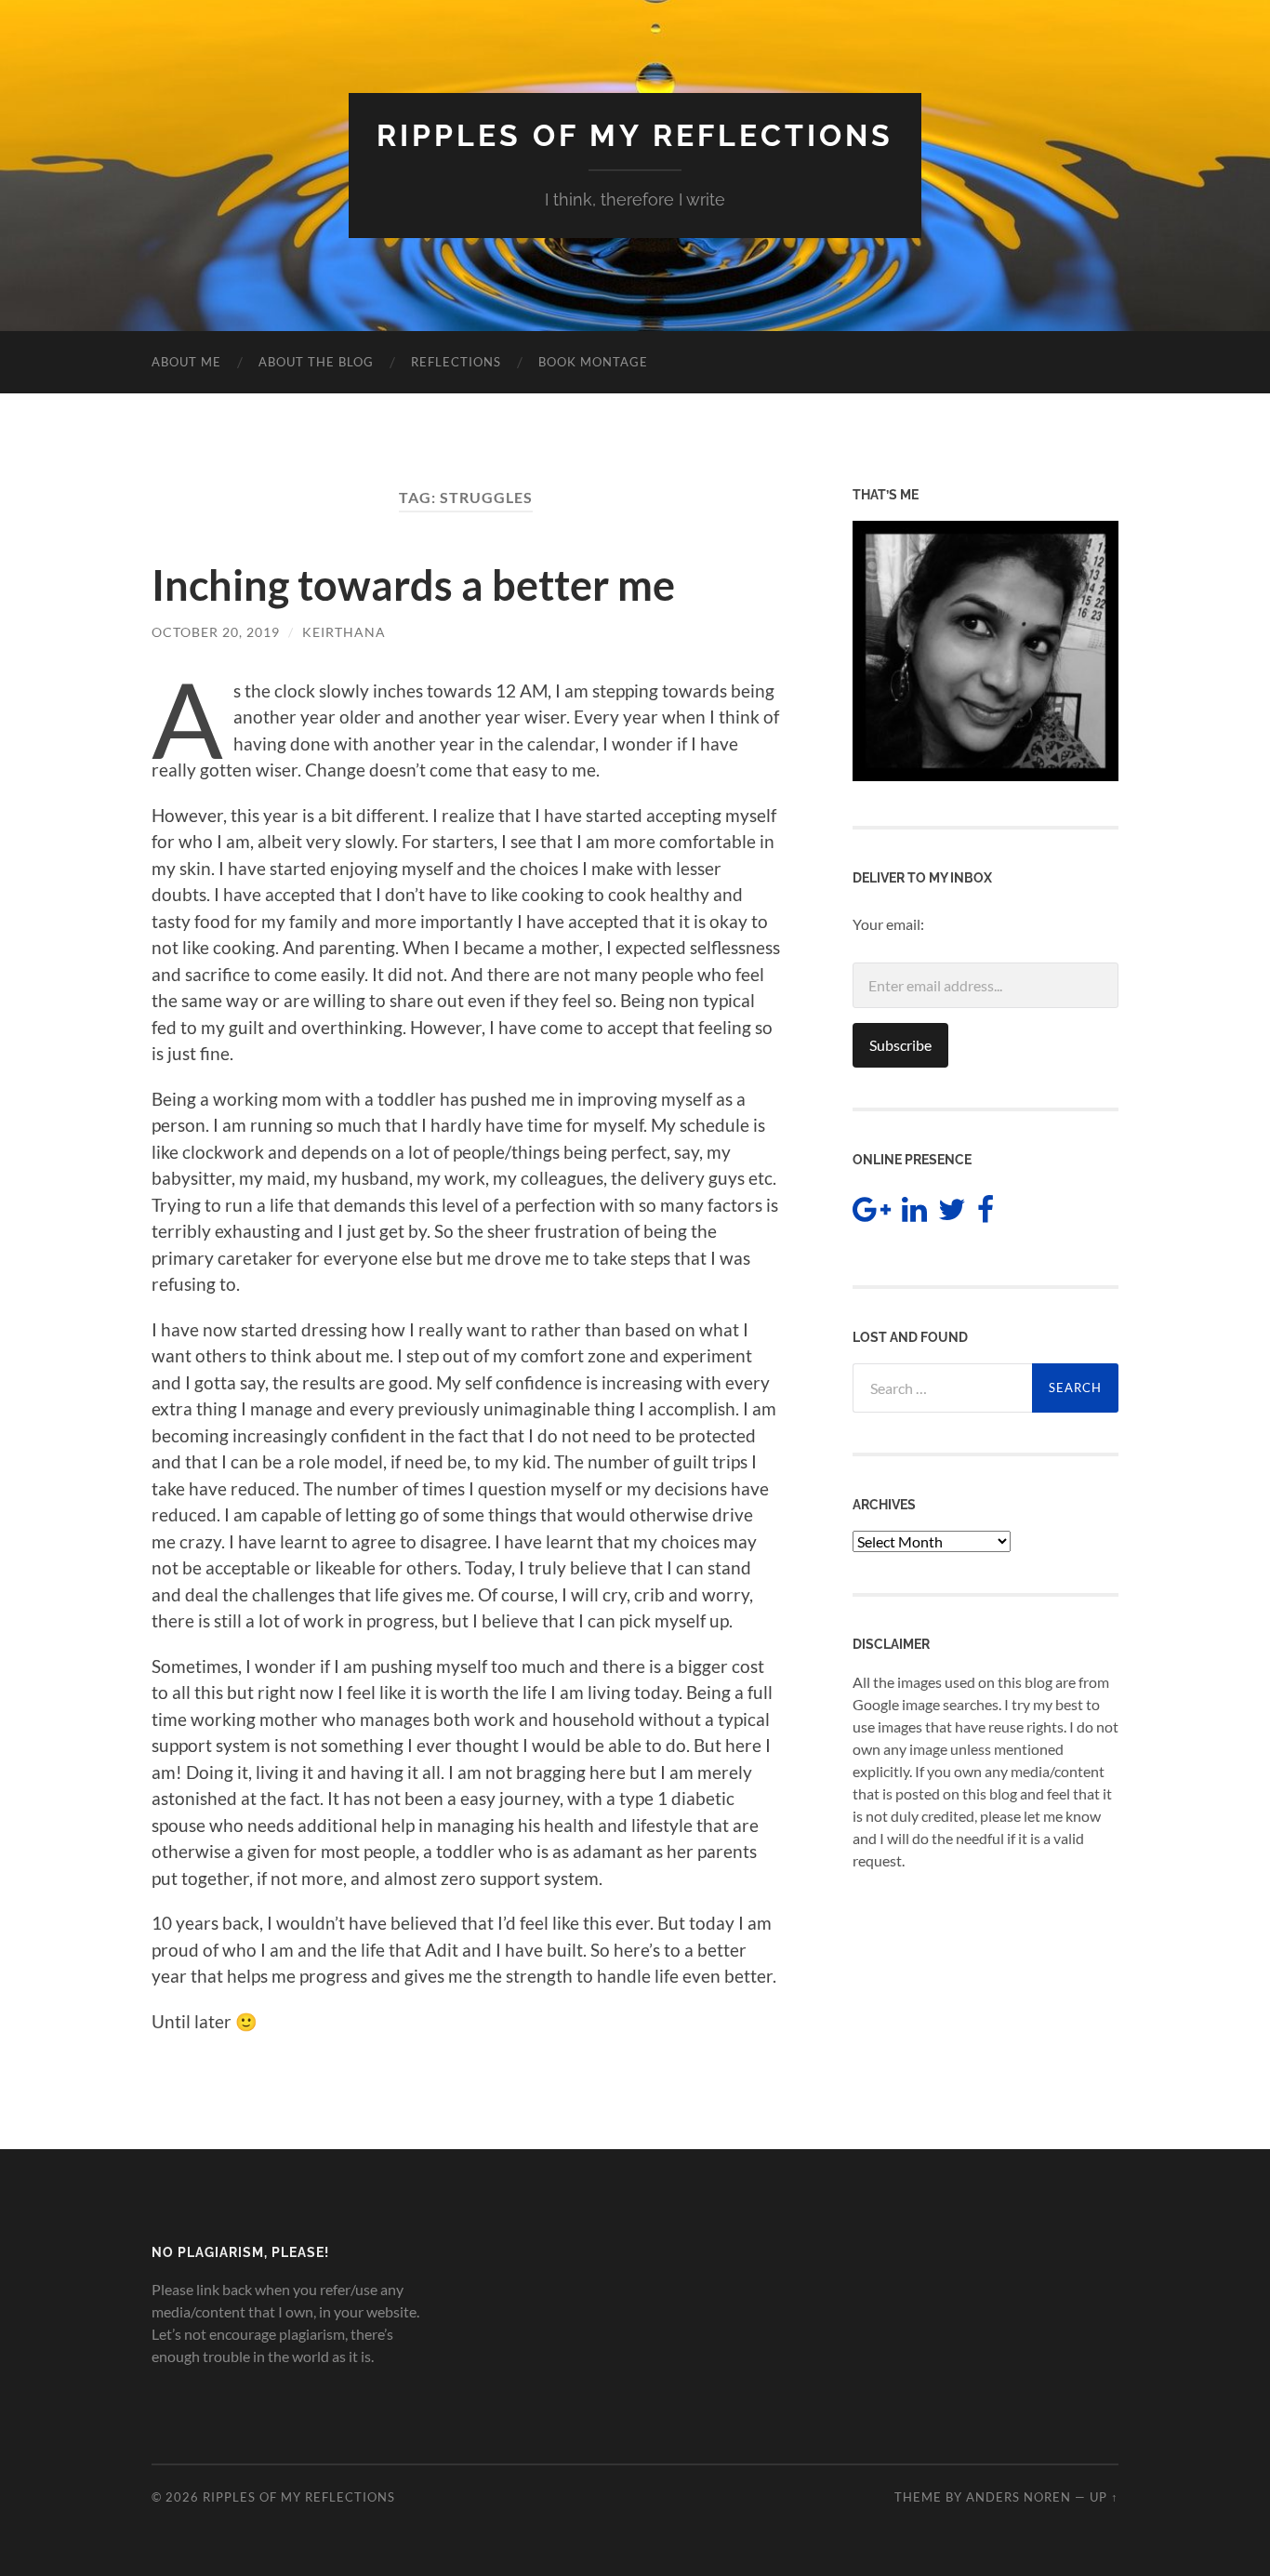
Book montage (593, 362)
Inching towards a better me (413, 585)
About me (186, 362)
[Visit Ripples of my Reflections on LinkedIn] (914, 1214)
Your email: (888, 924)
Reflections (456, 362)
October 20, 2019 (216, 632)
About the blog (316, 362)
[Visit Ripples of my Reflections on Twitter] (952, 1214)
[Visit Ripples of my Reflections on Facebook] (986, 1214)
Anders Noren (1019, 2497)
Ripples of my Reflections (635, 135)
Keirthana (344, 632)
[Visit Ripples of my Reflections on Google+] (872, 1214)
